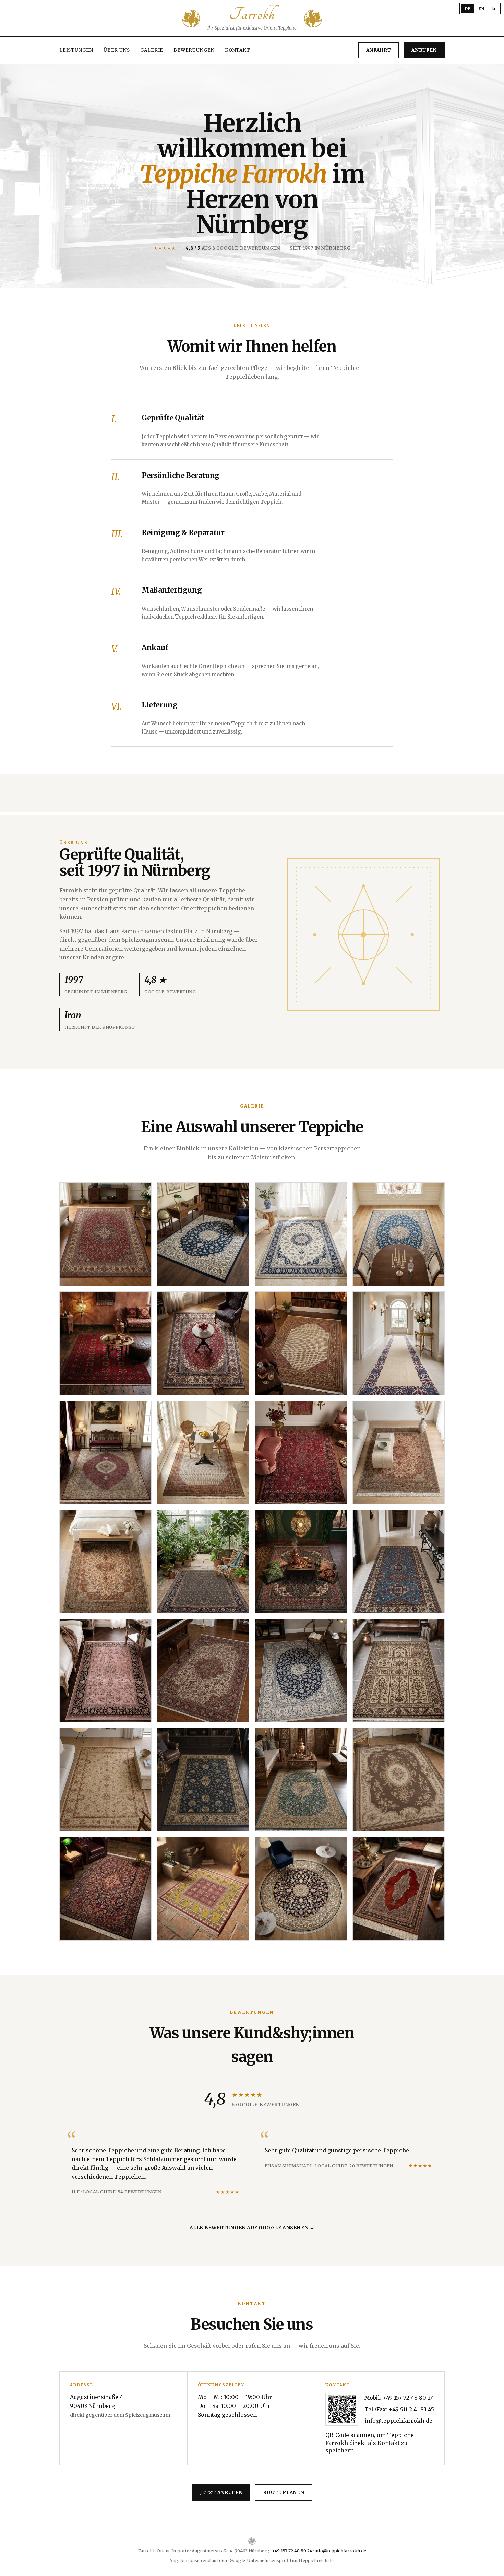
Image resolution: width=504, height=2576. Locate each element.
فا (494, 9)
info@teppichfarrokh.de (398, 2421)
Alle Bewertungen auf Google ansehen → (252, 2228)
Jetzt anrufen (221, 2492)
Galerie (152, 50)
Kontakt (238, 50)
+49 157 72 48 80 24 (408, 2398)
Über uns (117, 50)
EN (481, 9)
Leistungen (76, 50)
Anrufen (424, 50)
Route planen (284, 2492)
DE (468, 9)
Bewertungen (194, 50)
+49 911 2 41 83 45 (411, 2409)
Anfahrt (379, 50)
